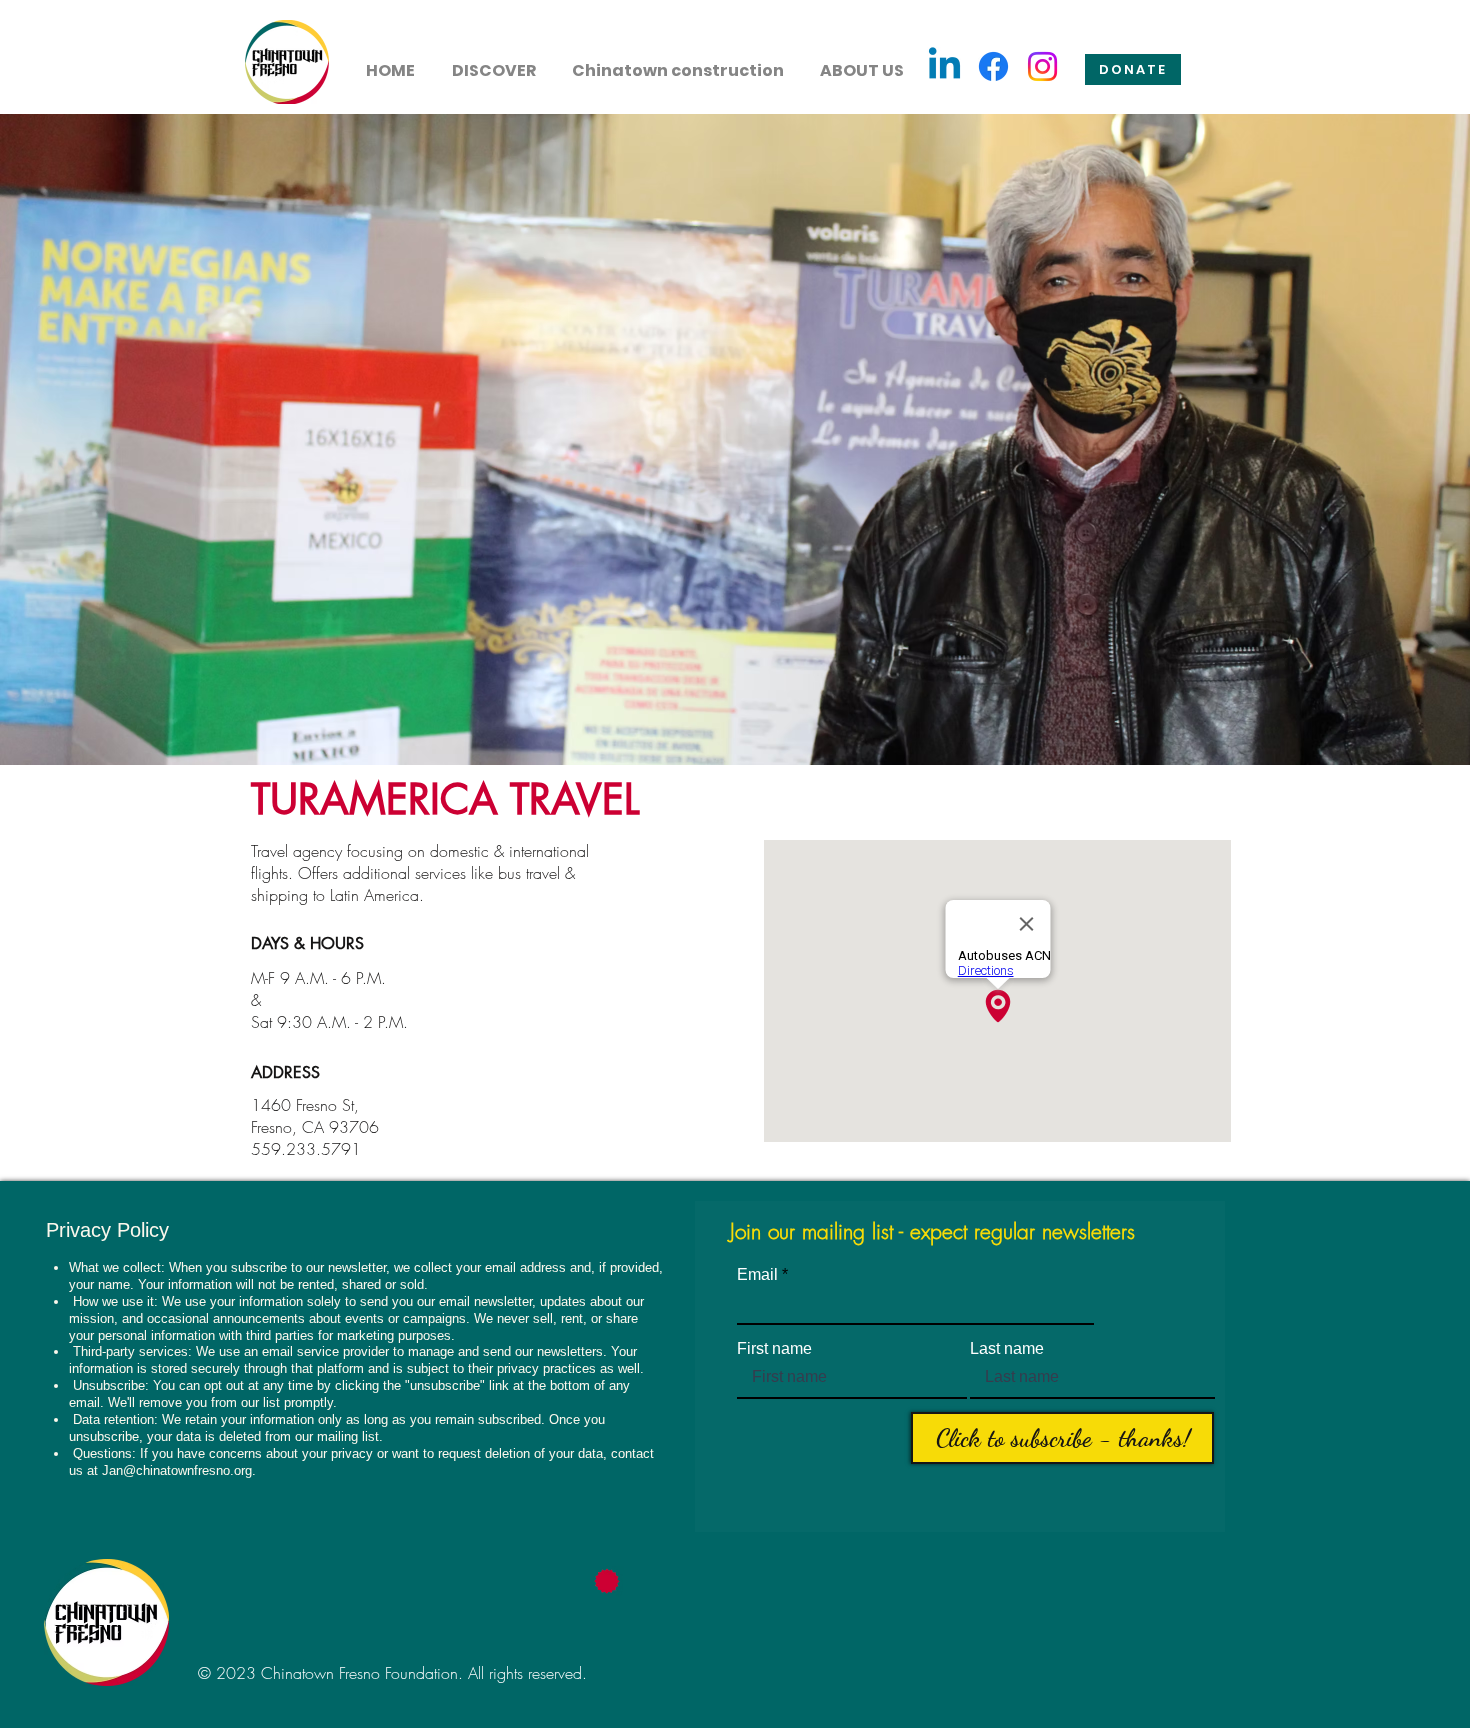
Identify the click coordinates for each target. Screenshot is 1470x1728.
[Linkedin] (944, 66)
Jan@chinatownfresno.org (177, 1470)
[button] (493, 62)
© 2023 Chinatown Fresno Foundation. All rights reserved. (392, 1673)
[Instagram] (1042, 66)
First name (774, 1349)
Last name (1007, 1349)
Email (757, 1275)
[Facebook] (993, 66)
